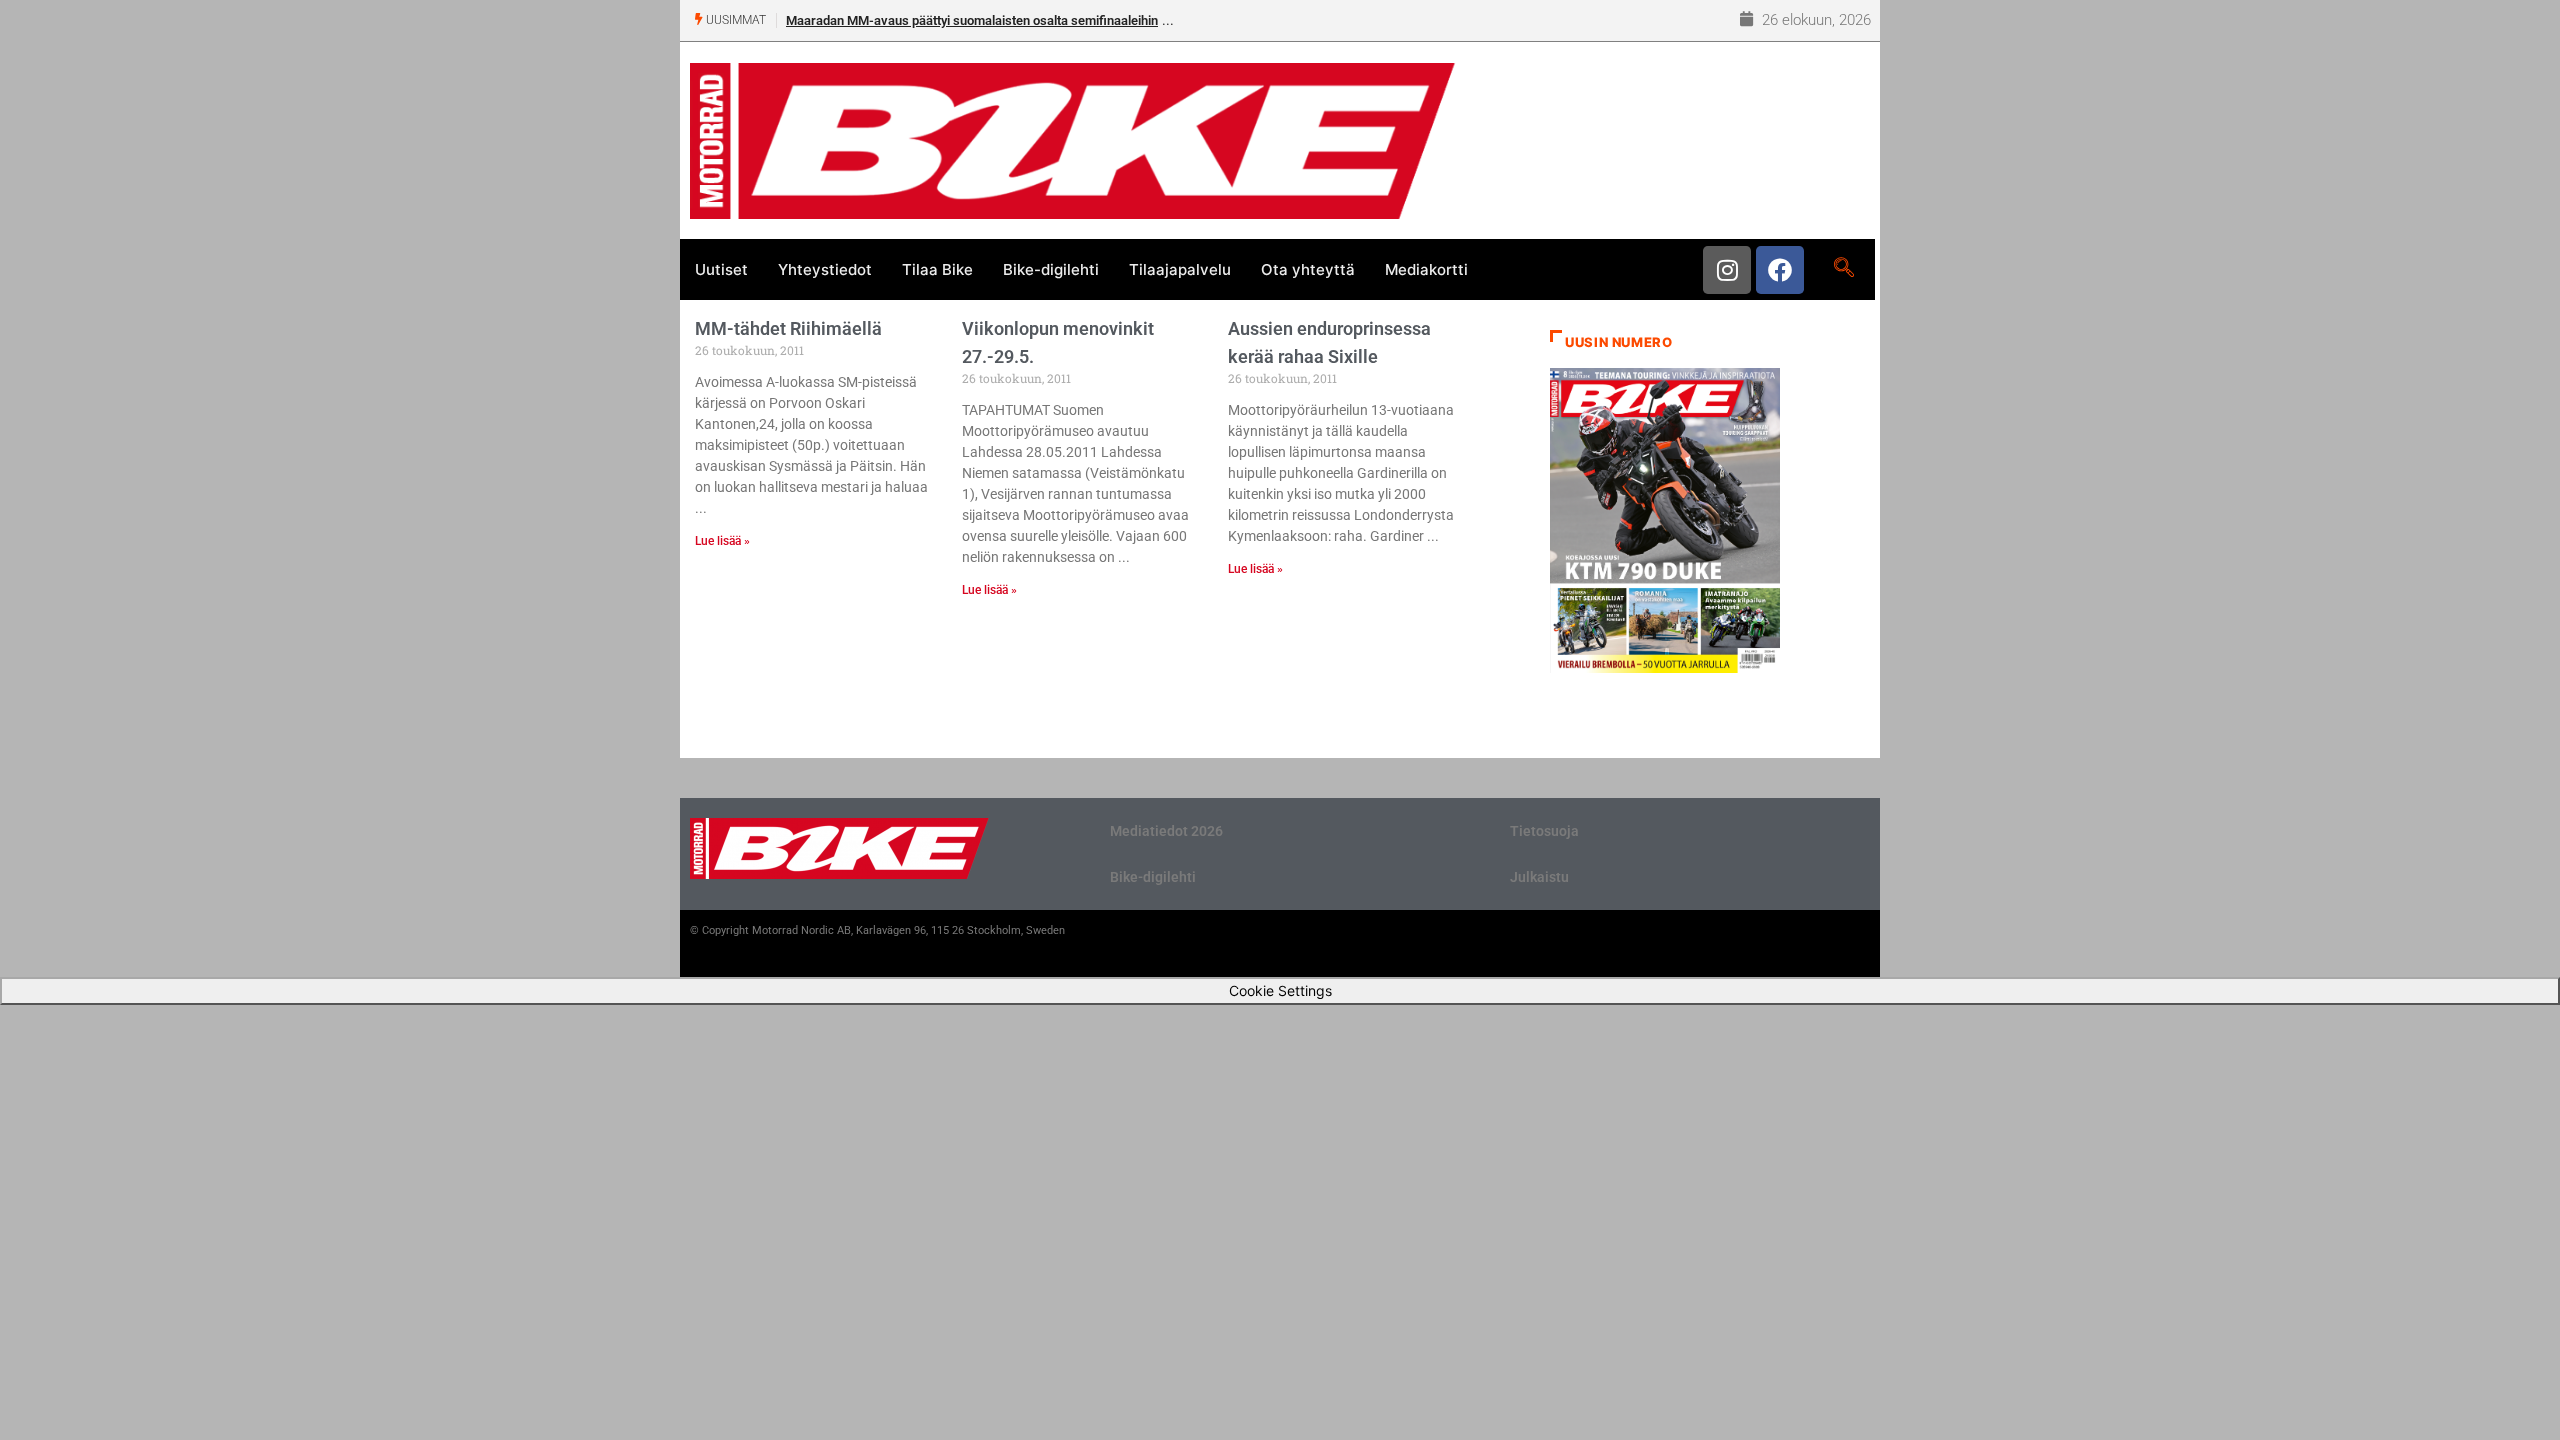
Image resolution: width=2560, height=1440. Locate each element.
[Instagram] (1727, 270)
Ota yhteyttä (1308, 269)
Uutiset (721, 269)
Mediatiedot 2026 (1166, 831)
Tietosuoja (1544, 831)
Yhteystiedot (825, 269)
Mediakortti (1426, 269)
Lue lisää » (722, 541)
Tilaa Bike (937, 269)
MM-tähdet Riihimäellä (788, 328)
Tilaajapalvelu (1180, 269)
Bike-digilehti (1051, 269)
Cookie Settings (1280, 990)
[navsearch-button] (1843, 269)
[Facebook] (1780, 270)
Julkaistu (1539, 877)
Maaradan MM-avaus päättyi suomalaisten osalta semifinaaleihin (972, 20)
